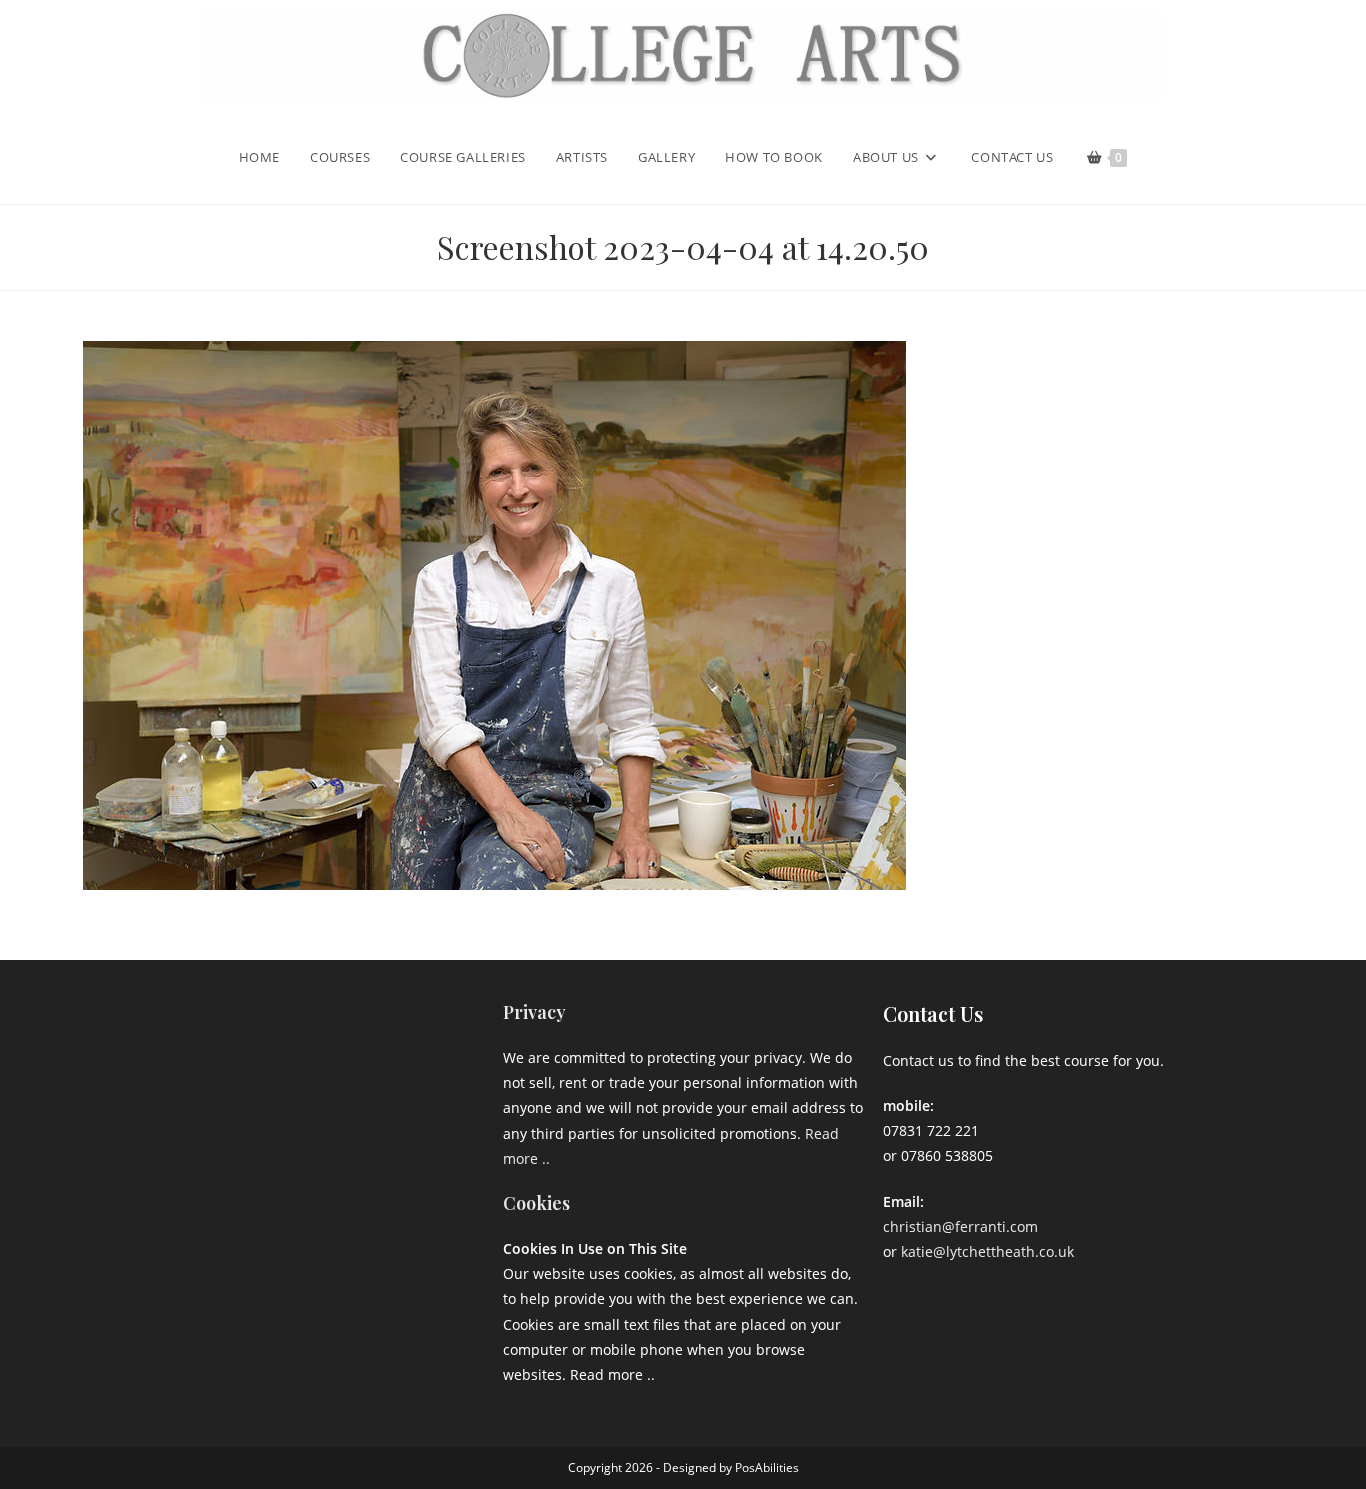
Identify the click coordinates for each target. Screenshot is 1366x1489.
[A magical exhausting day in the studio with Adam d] (179, 1043)
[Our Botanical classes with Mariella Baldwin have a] (302, 1043)
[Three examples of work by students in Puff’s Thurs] (302, 1116)
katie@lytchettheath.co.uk (987, 1251)
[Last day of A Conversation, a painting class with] (302, 1190)
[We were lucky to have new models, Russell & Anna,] (426, 1043)
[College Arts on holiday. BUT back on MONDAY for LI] (179, 1116)
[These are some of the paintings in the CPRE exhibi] (179, 1190)
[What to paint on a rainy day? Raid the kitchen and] (426, 1116)
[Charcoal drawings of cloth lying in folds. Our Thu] (426, 1190)
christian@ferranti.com (960, 1226)
